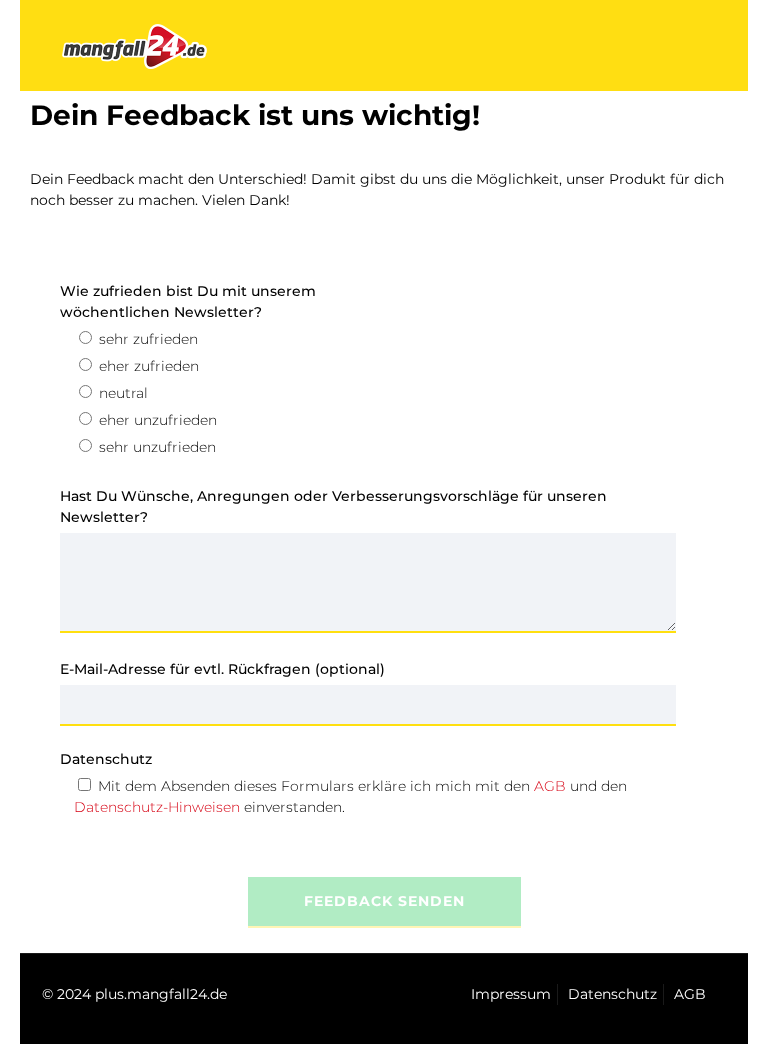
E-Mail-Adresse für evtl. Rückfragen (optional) (222, 669)
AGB (550, 786)
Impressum (511, 994)
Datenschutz (106, 759)
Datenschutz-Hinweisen (157, 807)
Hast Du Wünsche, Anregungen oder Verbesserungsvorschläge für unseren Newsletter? (333, 506)
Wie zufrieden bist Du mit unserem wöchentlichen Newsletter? (188, 301)
